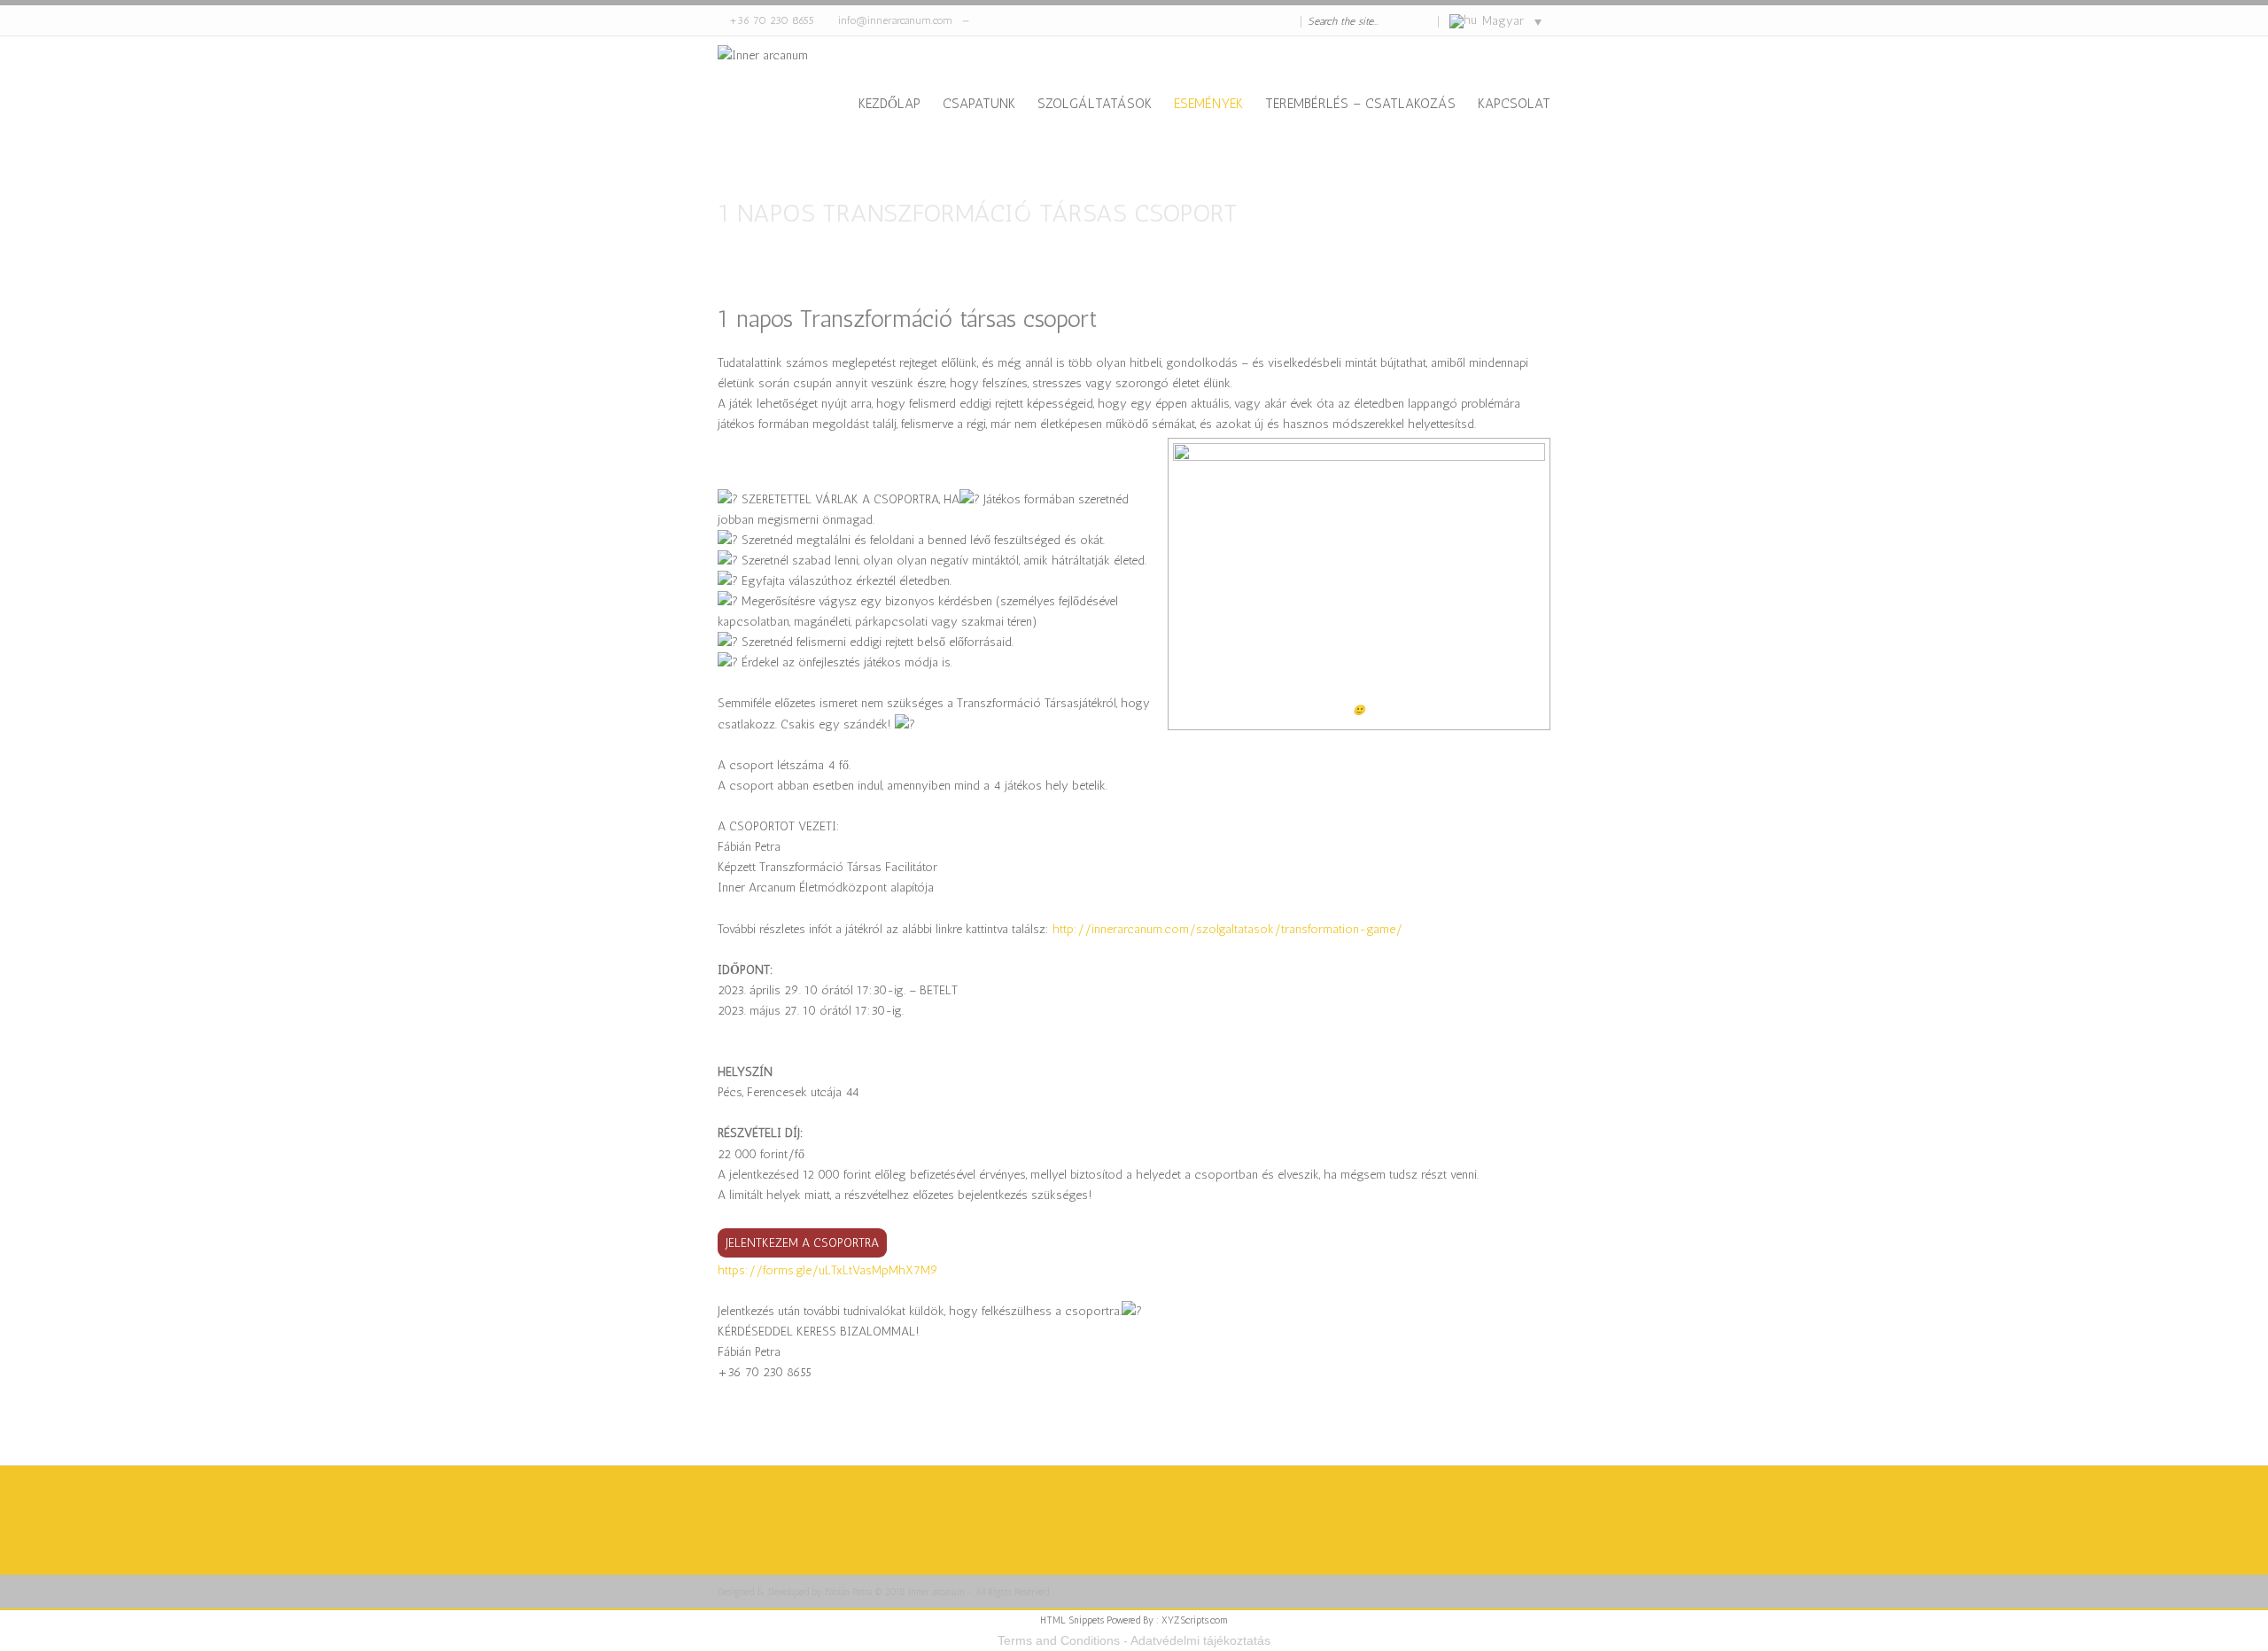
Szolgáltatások (1095, 104)
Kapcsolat (1514, 104)
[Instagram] (1272, 21)
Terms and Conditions (1059, 1640)
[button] (1134, 1393)
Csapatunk (979, 104)
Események (1208, 104)
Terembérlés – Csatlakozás (1360, 104)
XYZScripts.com (1195, 1620)
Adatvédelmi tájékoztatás (1200, 1640)
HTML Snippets (1072, 1620)
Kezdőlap (889, 104)
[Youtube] (1288, 21)
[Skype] (1240, 21)
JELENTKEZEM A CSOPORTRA (802, 1243)
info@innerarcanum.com (895, 20)
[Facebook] (1256, 21)
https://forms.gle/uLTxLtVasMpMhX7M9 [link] (828, 1270)
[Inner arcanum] (763, 103)
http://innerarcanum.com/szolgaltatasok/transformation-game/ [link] (1227, 929)
